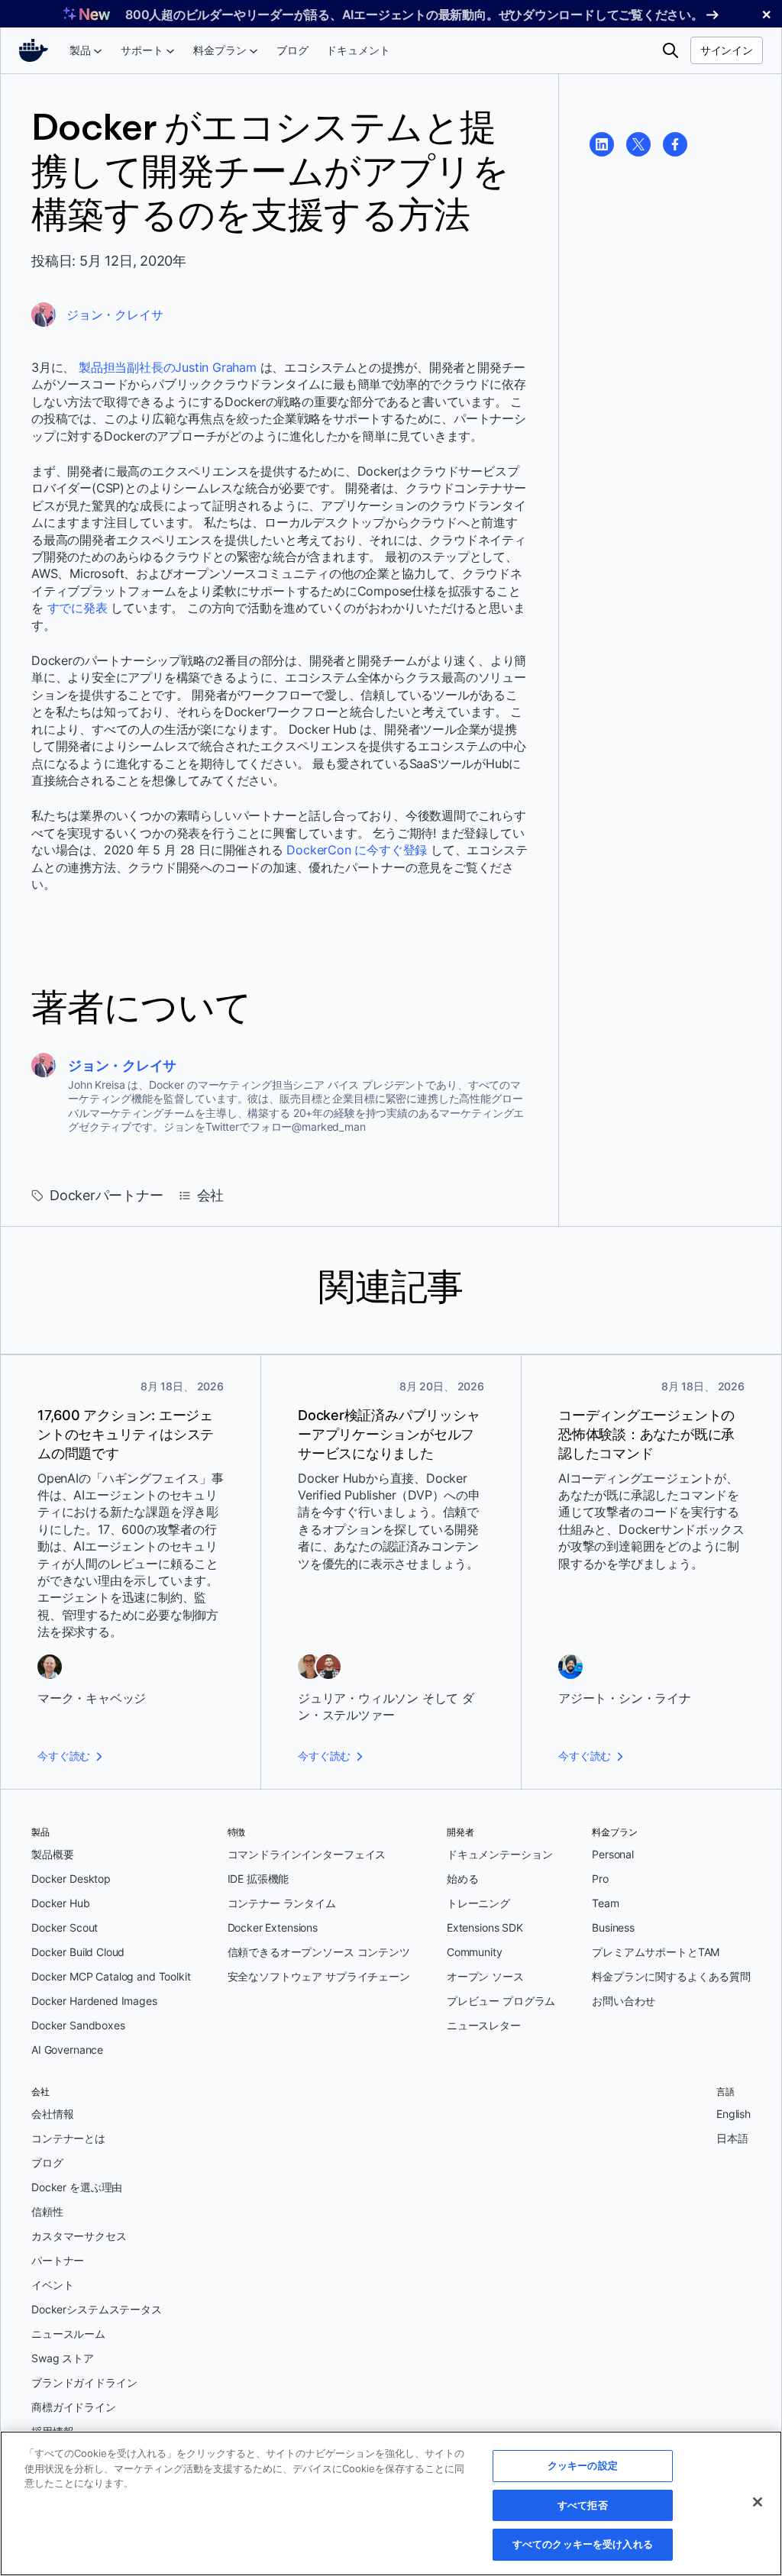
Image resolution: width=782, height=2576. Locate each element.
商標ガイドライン (74, 2407)
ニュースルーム (68, 2334)
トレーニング (478, 1903)
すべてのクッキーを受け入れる (583, 2544)
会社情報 (52, 2114)
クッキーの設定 (583, 2465)
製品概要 (52, 1854)
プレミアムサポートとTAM (656, 1952)
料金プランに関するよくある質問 (671, 1976)
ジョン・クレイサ (115, 315)
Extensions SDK (485, 1927)
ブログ (47, 2163)
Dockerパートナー (107, 1195)
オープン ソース (485, 1976)
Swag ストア (63, 2358)
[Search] (671, 50)
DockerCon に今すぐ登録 (357, 850)
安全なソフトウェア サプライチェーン (319, 1976)
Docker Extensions (273, 1927)
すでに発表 (78, 608)
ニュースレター (484, 2025)
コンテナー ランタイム (282, 1903)
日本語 (732, 2138)
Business (613, 1927)
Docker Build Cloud (78, 1952)
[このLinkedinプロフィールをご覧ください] (602, 144)
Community (475, 1952)
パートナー (58, 2260)
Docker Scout (65, 1927)
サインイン (727, 50)
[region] (391, 2503)
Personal (613, 1854)
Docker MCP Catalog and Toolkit (111, 1976)
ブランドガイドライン (84, 2382)
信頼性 (47, 2211)
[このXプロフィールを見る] (638, 144)
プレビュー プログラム (501, 2001)
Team (605, 1903)
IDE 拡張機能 (259, 1879)
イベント (52, 2285)
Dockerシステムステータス (97, 2309)
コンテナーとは (68, 2138)
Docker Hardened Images (94, 2001)
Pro (600, 1879)
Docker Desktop (71, 1879)
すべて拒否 (583, 2505)
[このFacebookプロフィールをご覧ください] (675, 144)
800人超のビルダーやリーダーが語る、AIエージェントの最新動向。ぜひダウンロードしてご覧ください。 (414, 15)
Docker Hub (61, 1903)
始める (463, 1879)
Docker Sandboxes (78, 2025)
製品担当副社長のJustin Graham (168, 367)
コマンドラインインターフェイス (307, 1854)
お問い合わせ (624, 2001)
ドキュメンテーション (500, 1854)
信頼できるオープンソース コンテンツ (319, 1952)
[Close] (758, 2502)
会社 (211, 1195)
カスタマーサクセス (79, 2236)
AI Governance (67, 2050)
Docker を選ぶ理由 (77, 2187)
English (734, 2114)
